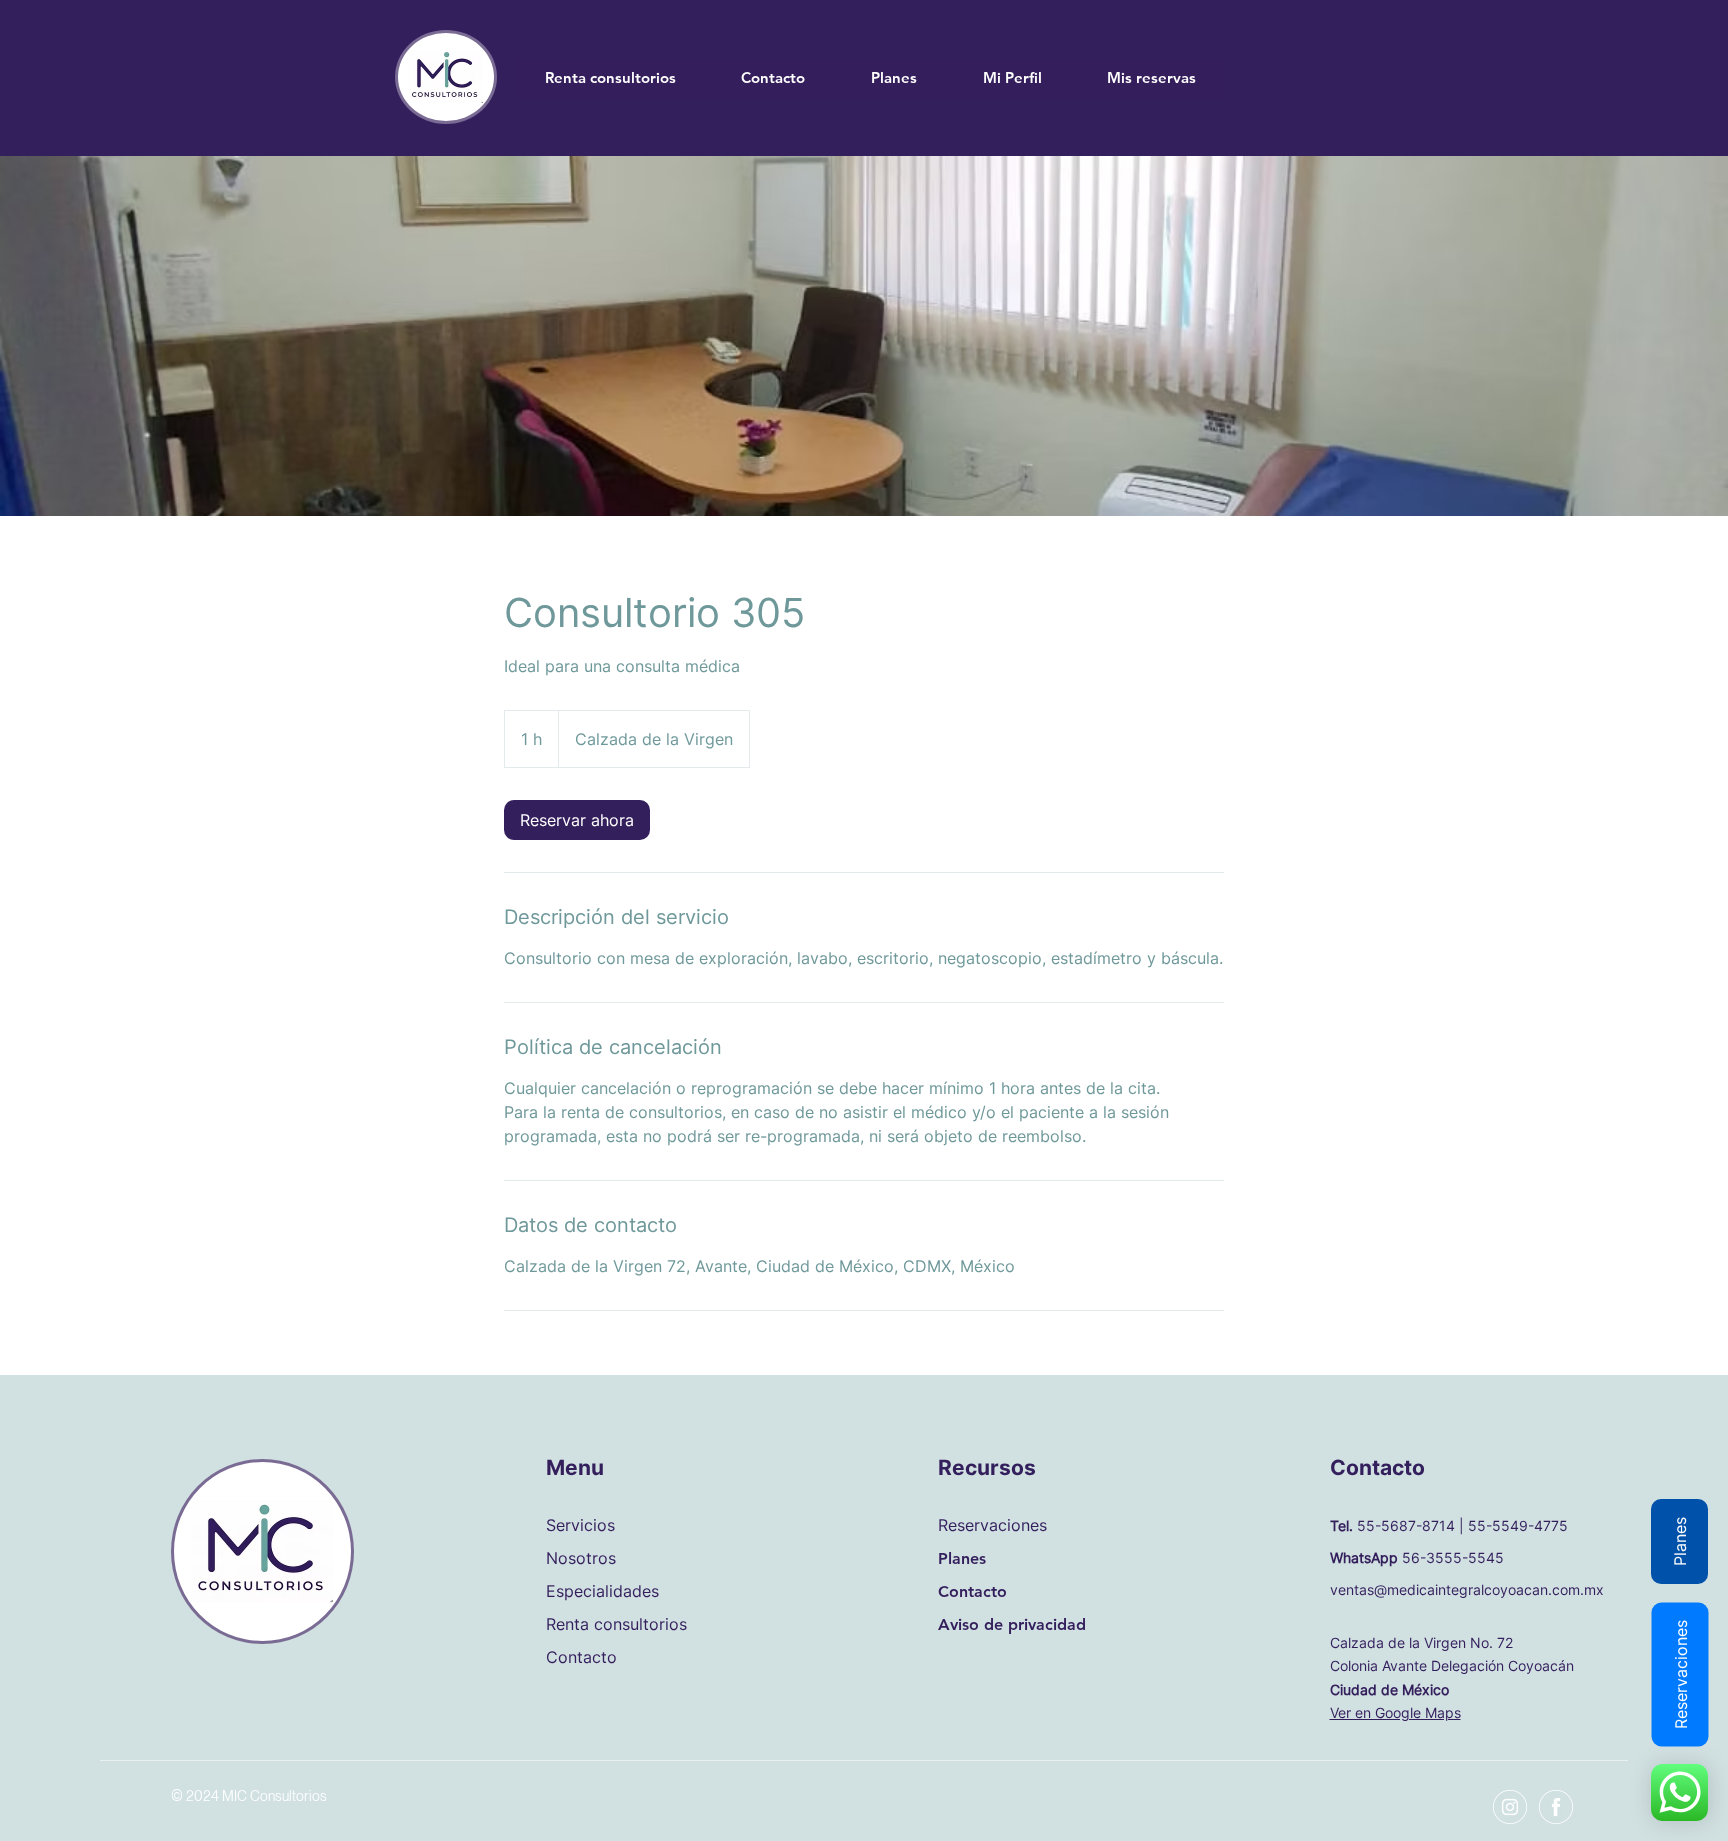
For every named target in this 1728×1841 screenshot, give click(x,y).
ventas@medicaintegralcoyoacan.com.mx (1469, 1589)
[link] (577, 820)
